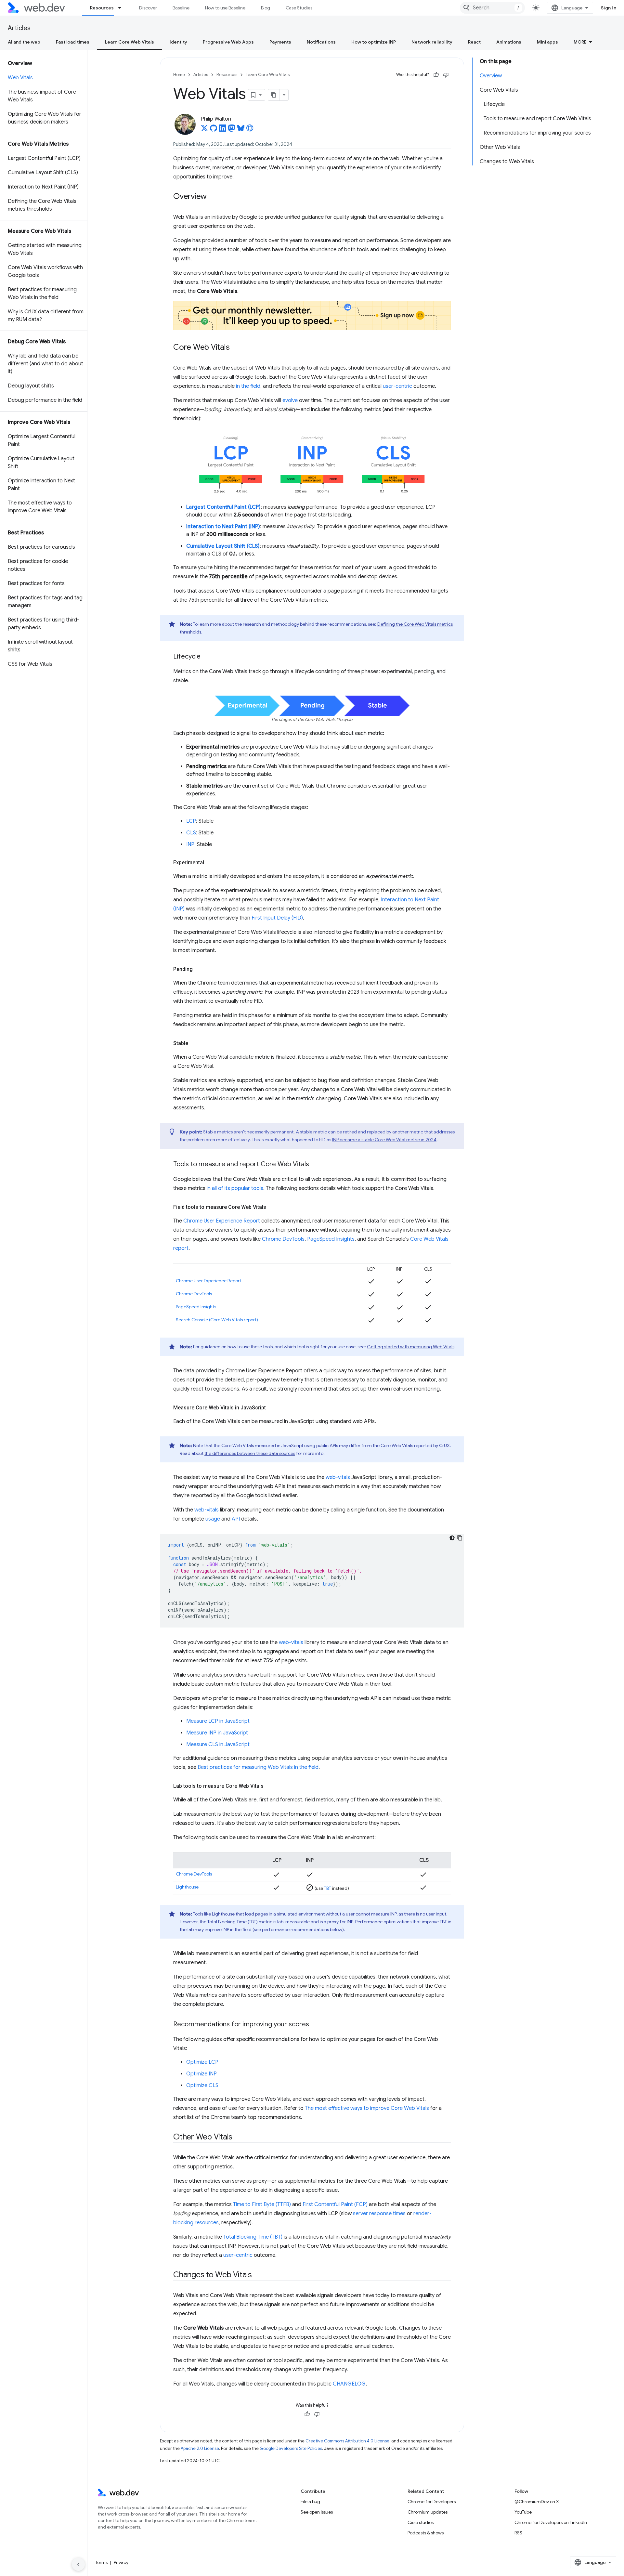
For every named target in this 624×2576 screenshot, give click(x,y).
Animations (509, 42)
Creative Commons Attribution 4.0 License (347, 2441)
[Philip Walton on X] (204, 130)
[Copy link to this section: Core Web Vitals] (235, 347)
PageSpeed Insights (331, 1239)
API (236, 1519)
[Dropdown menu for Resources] (123, 8)
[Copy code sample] (460, 1538)
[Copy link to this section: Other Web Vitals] (238, 2138)
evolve (290, 400)
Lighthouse (187, 1887)
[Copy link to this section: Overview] (213, 197)
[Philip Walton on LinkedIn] (223, 130)
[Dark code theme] (452, 1538)
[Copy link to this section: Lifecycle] (206, 657)
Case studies (421, 2522)
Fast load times (73, 42)
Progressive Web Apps (228, 42)
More (580, 42)
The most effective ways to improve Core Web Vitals (367, 2108)
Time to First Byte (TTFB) (262, 2204)
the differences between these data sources (250, 1453)
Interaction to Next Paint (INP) (223, 527)
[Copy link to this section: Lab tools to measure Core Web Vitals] (269, 1786)
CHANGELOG (349, 2384)
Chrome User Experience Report (222, 1221)
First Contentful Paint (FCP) (335, 2204)
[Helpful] (436, 75)
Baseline (181, 8)
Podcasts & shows (426, 2533)
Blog (266, 8)
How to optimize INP (374, 42)
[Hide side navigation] (78, 2564)
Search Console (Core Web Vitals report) (217, 1320)
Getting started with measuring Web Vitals (411, 1347)
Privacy (121, 2562)
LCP (191, 821)
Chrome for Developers (432, 2502)
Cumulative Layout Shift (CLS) (223, 546)
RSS (518, 2533)
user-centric (397, 386)
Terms (101, 2562)
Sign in (609, 8)
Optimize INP (201, 2074)
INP (190, 844)
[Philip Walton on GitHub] (214, 130)
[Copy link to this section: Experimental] (210, 863)
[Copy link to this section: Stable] (194, 1043)
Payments (280, 42)
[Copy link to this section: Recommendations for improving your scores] (315, 2025)
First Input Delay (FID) (277, 918)
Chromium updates (428, 2512)
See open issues (317, 2512)
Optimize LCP (202, 2062)
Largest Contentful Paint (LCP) (223, 507)
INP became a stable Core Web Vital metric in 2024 (384, 1140)
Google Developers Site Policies (291, 2448)
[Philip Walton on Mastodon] (232, 130)
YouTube (523, 2512)
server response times (379, 2214)
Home (179, 75)
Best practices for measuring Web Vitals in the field (258, 1767)
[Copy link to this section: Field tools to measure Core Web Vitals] (272, 1207)
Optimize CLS (202, 2086)
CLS (191, 833)
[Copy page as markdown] (274, 95)
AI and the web (24, 42)
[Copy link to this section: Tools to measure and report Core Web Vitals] (315, 1165)
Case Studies (299, 8)
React (474, 42)
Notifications (321, 42)
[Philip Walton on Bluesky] (241, 130)
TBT (328, 1888)
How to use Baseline (225, 8)
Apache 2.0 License (200, 2448)
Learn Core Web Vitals (130, 42)
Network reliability (432, 42)
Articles (19, 28)
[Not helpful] (446, 75)
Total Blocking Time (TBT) (253, 2237)
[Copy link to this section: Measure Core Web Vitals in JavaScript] (272, 1408)
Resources (102, 8)
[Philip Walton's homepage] (250, 130)
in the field (248, 386)
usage (213, 1519)
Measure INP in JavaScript (217, 1733)
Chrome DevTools (283, 1239)
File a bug (310, 2502)
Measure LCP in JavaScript (218, 1721)
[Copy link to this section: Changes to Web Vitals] (258, 2275)
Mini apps (547, 42)
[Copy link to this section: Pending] (199, 969)
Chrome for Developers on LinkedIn (551, 2522)
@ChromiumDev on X (537, 2502)
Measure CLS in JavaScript (218, 1745)
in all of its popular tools (235, 1188)
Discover (148, 8)
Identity (178, 42)
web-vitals (338, 1477)
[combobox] (492, 8)
